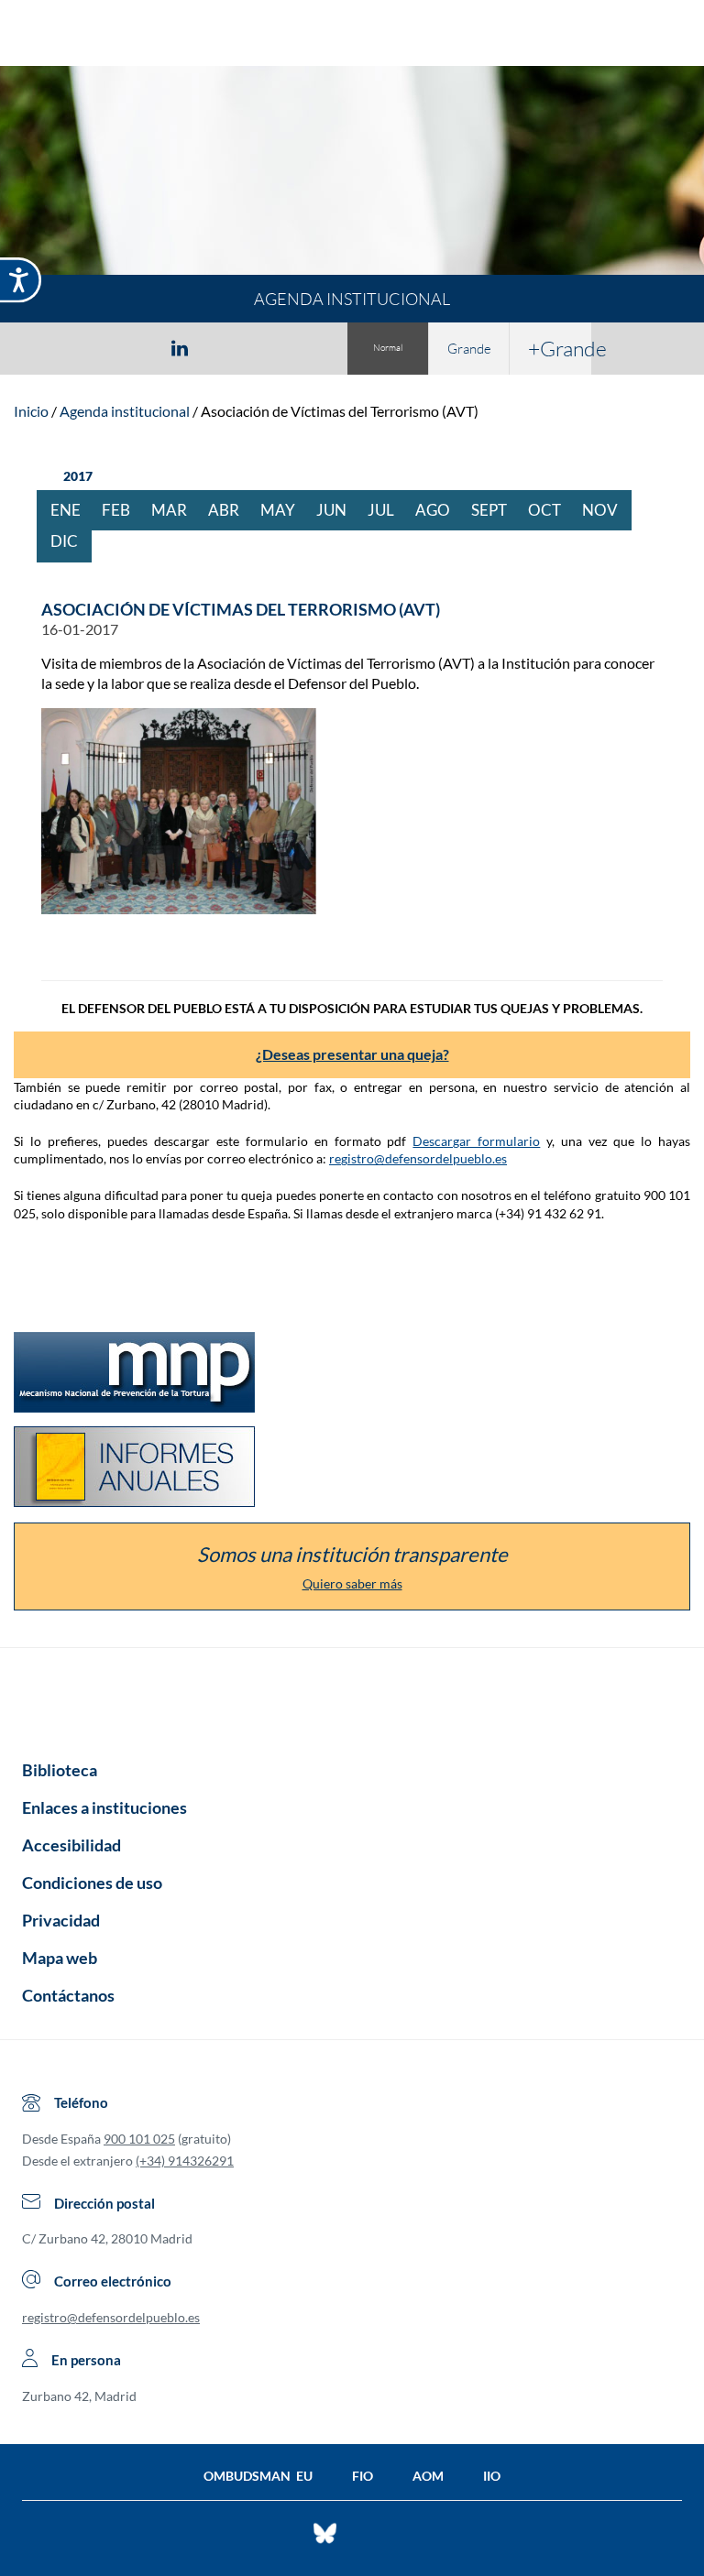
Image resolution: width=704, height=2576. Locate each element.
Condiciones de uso (92, 1883)
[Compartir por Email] (234, 347)
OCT (551, 510)
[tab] (73, 348)
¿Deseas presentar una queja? (352, 1054)
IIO (492, 2476)
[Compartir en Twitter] (126, 347)
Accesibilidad (71, 1845)
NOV (607, 510)
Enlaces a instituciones (104, 1807)
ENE (72, 510)
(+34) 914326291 (185, 2161)
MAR (176, 510)
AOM (428, 2476)
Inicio (31, 411)
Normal (388, 348)
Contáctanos (68, 1995)
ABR (231, 510)
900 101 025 (139, 2139)
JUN (338, 510)
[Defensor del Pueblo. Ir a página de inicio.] (352, 35)
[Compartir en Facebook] (73, 347)
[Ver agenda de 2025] (46, 476)
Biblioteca (60, 1770)
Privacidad (61, 1920)
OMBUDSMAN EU (258, 2476)
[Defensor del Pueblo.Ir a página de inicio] (352, 1697)
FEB (123, 510)
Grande (469, 349)
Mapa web (60, 1958)
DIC (71, 541)
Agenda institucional (125, 411)
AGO (440, 510)
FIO (363, 2476)
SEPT (496, 510)
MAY (284, 510)
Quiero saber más (352, 1583)
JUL (388, 510)
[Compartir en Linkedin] (180, 347)
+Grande (560, 348)
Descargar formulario (476, 1141)
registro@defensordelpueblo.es (418, 1158)
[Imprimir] (291, 347)
